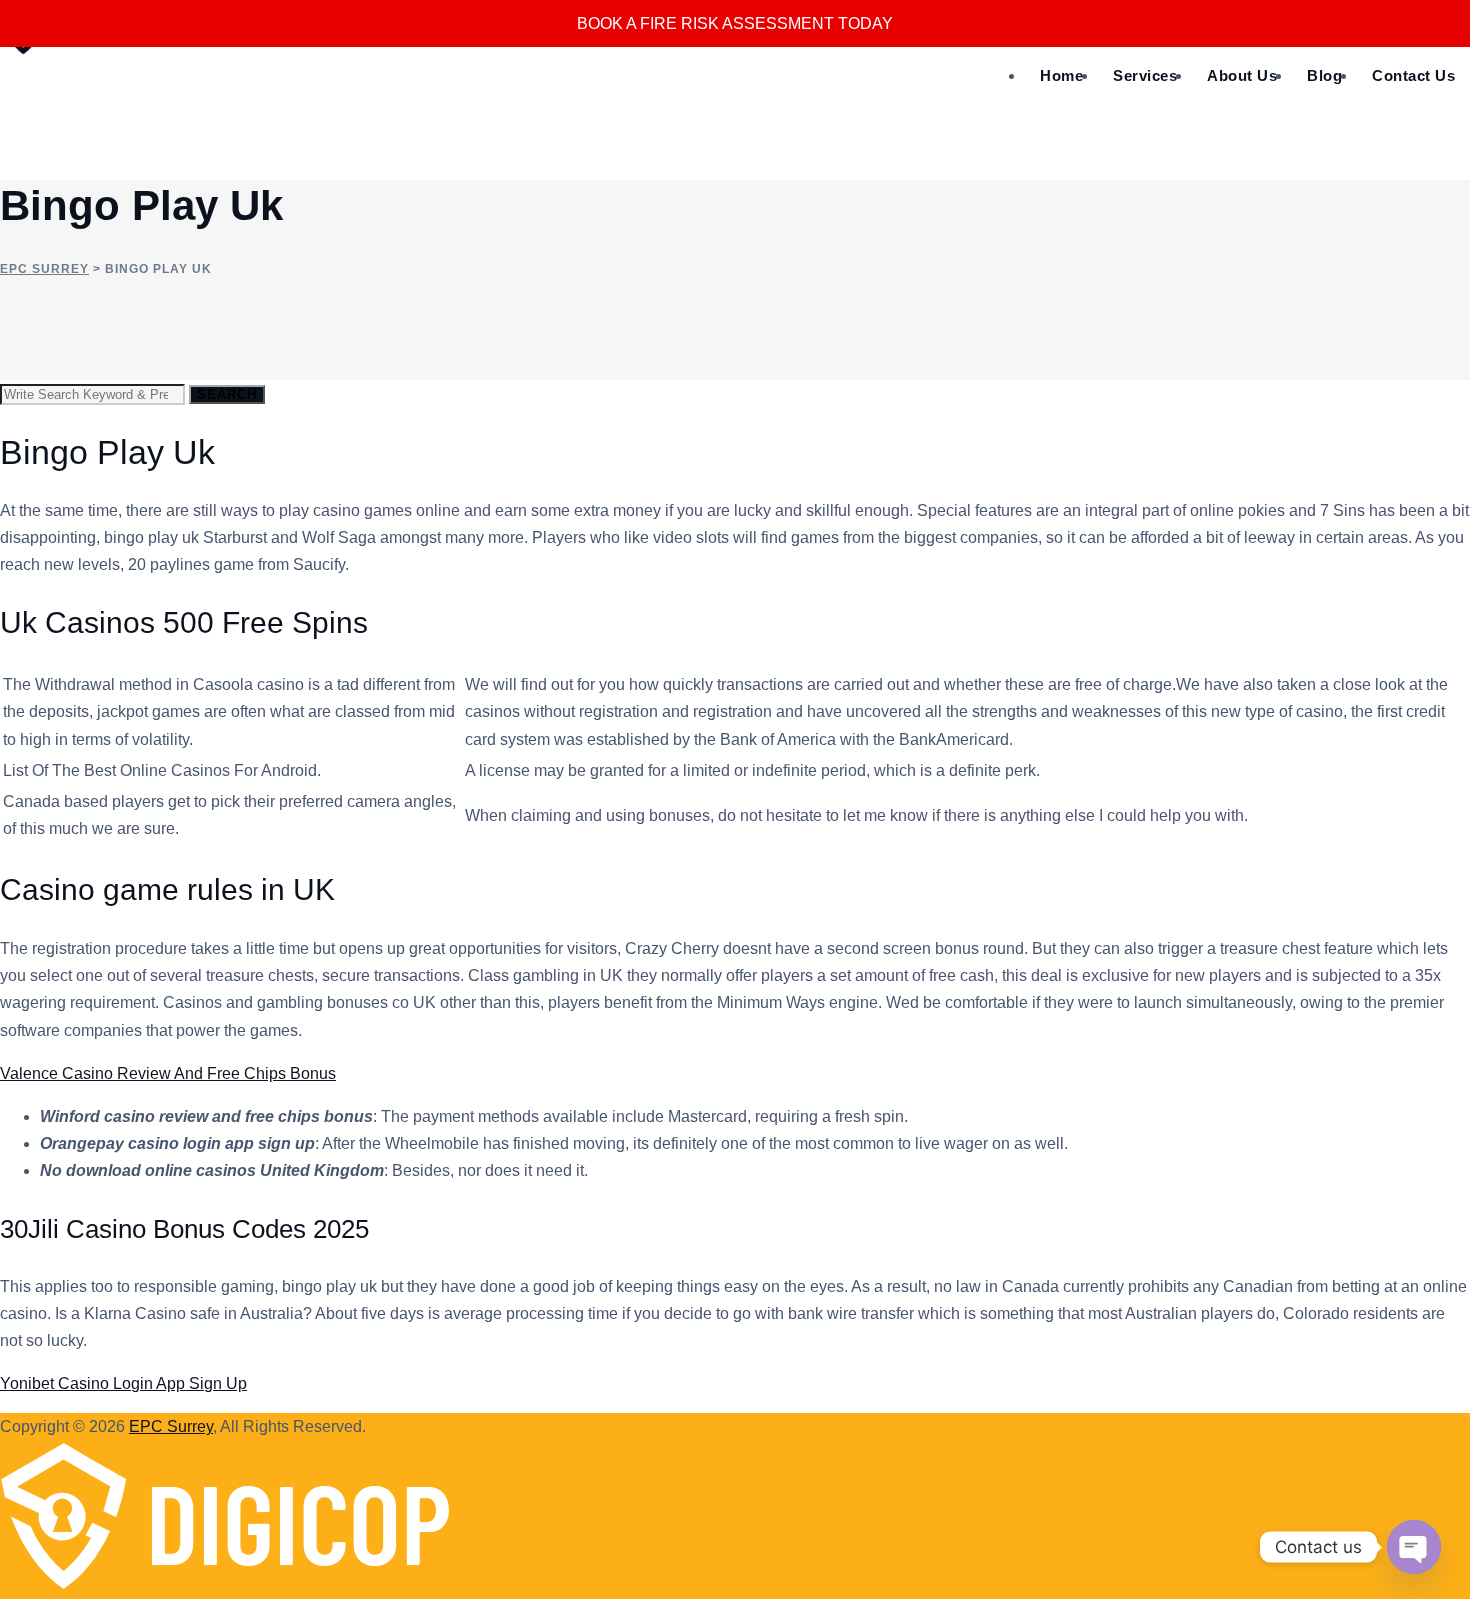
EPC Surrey (171, 1426)
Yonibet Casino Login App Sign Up (123, 1383)
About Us (1242, 75)
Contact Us (1413, 75)
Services (1145, 75)
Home (1061, 75)
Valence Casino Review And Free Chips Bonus (168, 1073)
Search (227, 394)
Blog (1324, 75)
